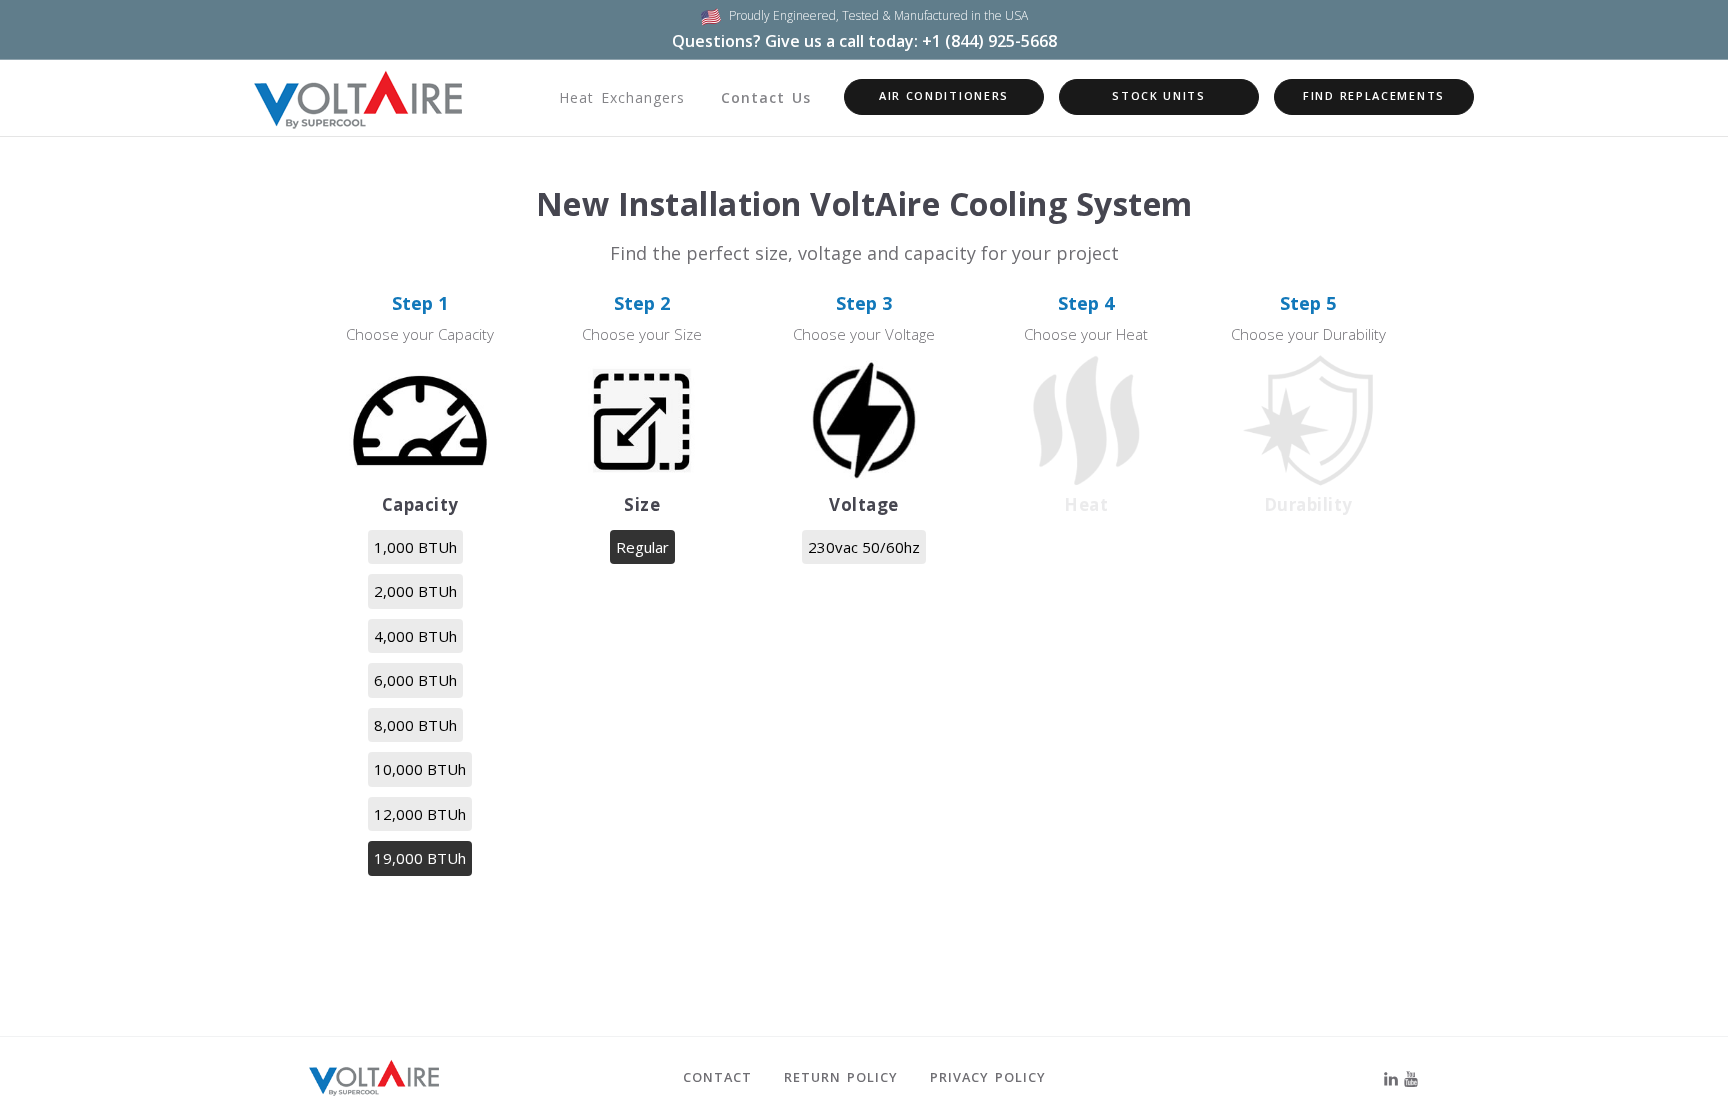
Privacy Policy (988, 1077)
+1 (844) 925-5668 (989, 41)
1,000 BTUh (415, 547)
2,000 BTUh (415, 591)
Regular (642, 547)
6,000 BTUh (415, 680)
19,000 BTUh (420, 858)
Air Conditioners (944, 95)
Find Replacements (1374, 95)
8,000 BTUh (415, 725)
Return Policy (841, 1077)
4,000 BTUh (415, 636)
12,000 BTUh (420, 814)
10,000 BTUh (420, 769)
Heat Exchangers (622, 97)
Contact (717, 1077)
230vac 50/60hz (864, 547)
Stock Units (1159, 95)
